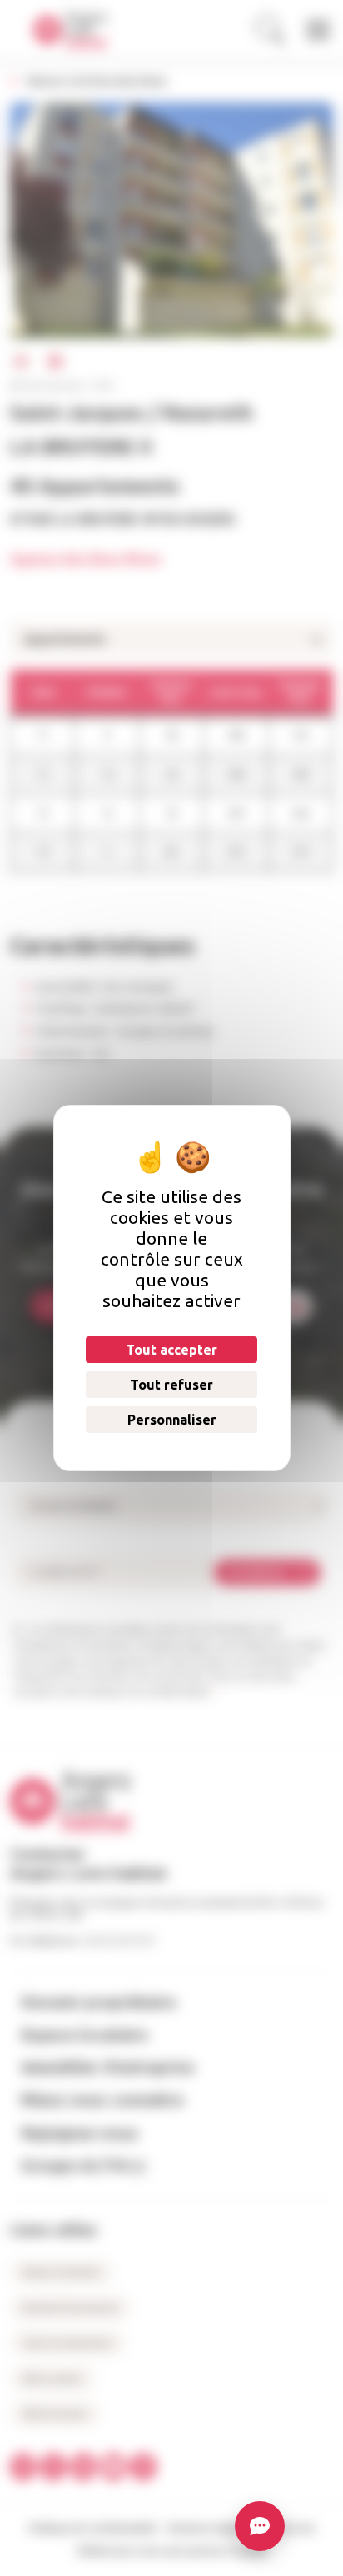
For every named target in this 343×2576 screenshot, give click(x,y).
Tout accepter (171, 1350)
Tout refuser (171, 1385)
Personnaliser (171, 1420)
